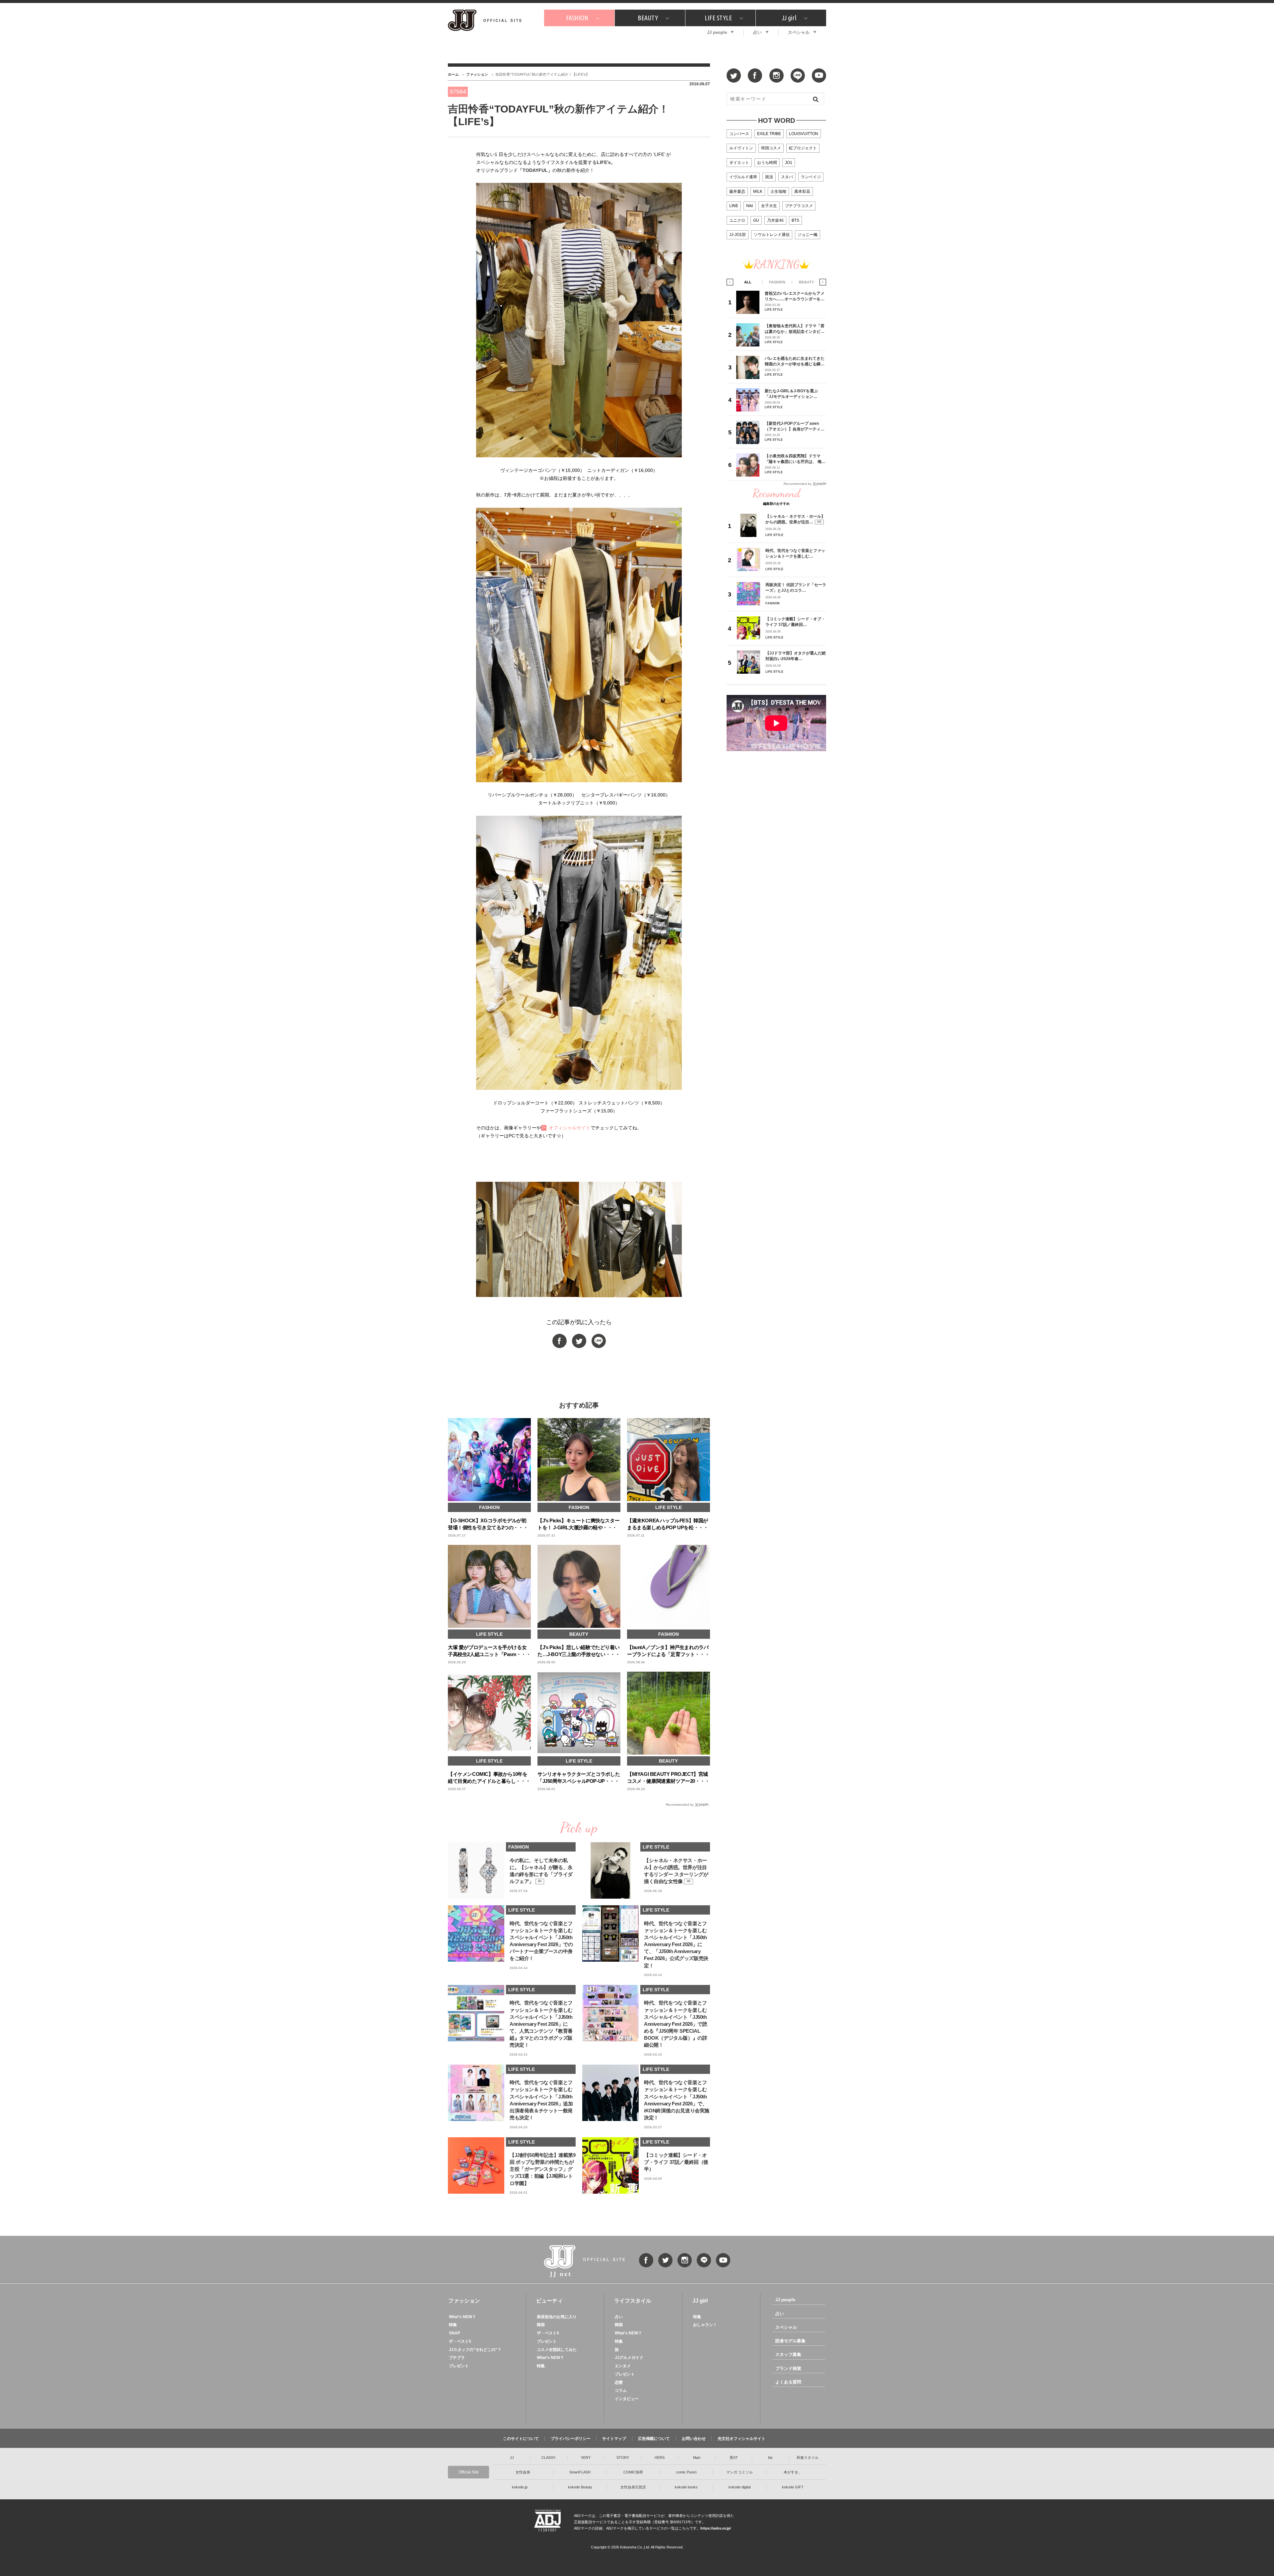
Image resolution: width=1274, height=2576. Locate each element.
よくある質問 (788, 2382)
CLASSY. (549, 2458)
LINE (734, 206)
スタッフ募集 (788, 2354)
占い (757, 32)
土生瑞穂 (778, 191)
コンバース (739, 134)
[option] (622, 1240)
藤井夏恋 (737, 191)
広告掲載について (654, 2439)
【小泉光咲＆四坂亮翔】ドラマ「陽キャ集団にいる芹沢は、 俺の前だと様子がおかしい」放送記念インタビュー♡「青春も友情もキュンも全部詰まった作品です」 (795, 459)
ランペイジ (811, 177)
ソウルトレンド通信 (772, 235)
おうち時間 (767, 163)
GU (756, 220)
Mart (697, 2458)
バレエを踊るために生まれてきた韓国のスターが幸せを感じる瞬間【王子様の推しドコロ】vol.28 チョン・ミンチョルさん (795, 361)
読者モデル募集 (790, 2341)
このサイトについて (521, 2439)
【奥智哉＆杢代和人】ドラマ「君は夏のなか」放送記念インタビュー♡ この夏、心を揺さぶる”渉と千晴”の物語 (795, 329)
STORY (623, 2458)
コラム (621, 2390)
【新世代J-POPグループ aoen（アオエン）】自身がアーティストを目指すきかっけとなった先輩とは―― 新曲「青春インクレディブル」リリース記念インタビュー (795, 426)
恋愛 (619, 2383)
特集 (453, 2325)
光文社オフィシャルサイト (742, 2439)
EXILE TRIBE (769, 134)
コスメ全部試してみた (557, 2350)
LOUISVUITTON (804, 134)
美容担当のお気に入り (557, 2317)
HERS (660, 2458)
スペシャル (799, 32)
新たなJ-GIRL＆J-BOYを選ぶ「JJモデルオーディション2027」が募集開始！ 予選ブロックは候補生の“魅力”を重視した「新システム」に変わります (794, 394)
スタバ (787, 177)
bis (770, 2458)
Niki (750, 206)
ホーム (453, 74)
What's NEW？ (462, 2317)
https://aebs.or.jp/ (716, 2528)
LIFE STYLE (718, 18)
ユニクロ (737, 220)
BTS (795, 220)
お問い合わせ (694, 2439)
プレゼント (459, 2366)
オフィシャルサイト (570, 1128)
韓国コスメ (771, 148)
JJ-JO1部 (738, 235)
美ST (734, 2458)
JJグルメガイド (629, 2358)
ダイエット (739, 163)
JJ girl (789, 18)
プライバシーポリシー (571, 2439)
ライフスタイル (633, 2301)
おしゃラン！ (705, 2325)
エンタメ (623, 2366)
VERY (586, 2458)
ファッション (477, 74)
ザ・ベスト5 (460, 2341)
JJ (512, 2458)
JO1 (789, 163)
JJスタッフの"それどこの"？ (475, 2350)
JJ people (717, 32)
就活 (769, 177)
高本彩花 (802, 191)
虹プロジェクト (803, 148)
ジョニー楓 (808, 235)
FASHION (577, 18)
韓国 (541, 2325)
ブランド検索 (788, 2368)
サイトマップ (614, 2439)
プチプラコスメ (799, 206)
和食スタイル (808, 2458)
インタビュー (627, 2399)
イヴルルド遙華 (743, 177)
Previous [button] (481, 1240)
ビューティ (549, 2301)
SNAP (455, 2333)
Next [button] (677, 1240)
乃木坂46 (775, 220)
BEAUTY (648, 18)
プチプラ (457, 2358)
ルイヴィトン (741, 148)
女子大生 (769, 206)
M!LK (758, 191)
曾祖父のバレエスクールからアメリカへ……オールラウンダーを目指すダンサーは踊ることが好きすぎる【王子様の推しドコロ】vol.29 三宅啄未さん (795, 296)
